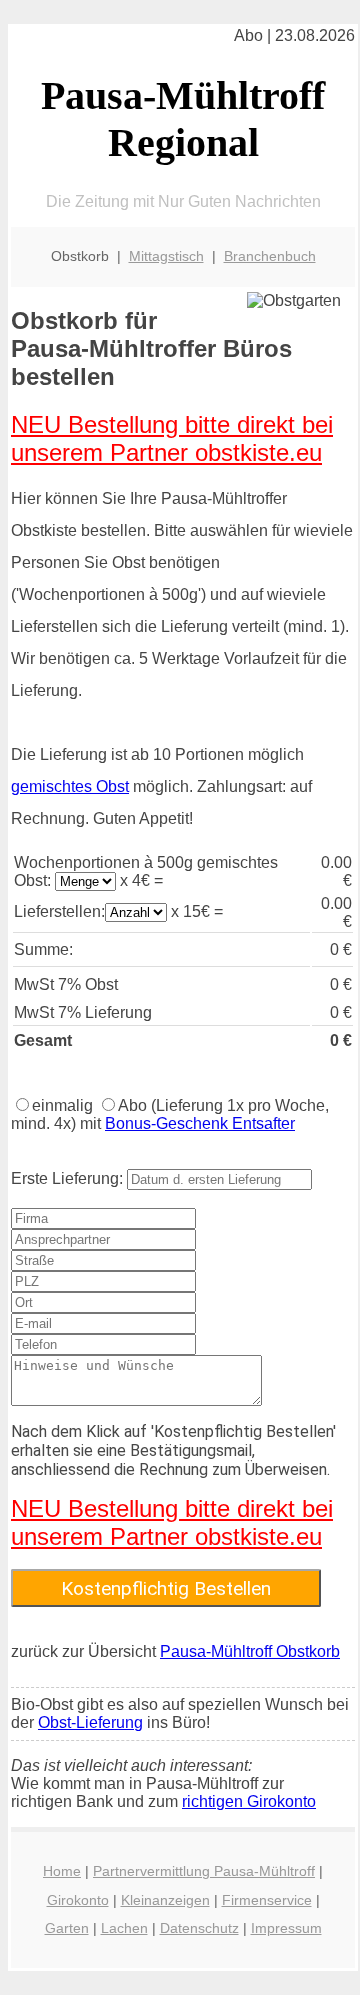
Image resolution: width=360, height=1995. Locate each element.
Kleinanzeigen (165, 1900)
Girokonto (78, 1900)
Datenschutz (199, 1928)
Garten (67, 1928)
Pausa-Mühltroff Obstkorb (250, 1651)
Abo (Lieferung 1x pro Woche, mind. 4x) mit (170, 1114)
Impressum (286, 1928)
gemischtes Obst (70, 786)
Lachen (124, 1928)
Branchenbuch (270, 256)
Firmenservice (267, 1900)
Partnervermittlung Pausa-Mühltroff (204, 1871)
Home (62, 1871)
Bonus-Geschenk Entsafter (200, 1123)
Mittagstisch (166, 256)
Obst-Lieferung (90, 1722)
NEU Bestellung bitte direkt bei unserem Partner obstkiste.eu (172, 438)
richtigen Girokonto (249, 1801)
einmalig (62, 1105)
